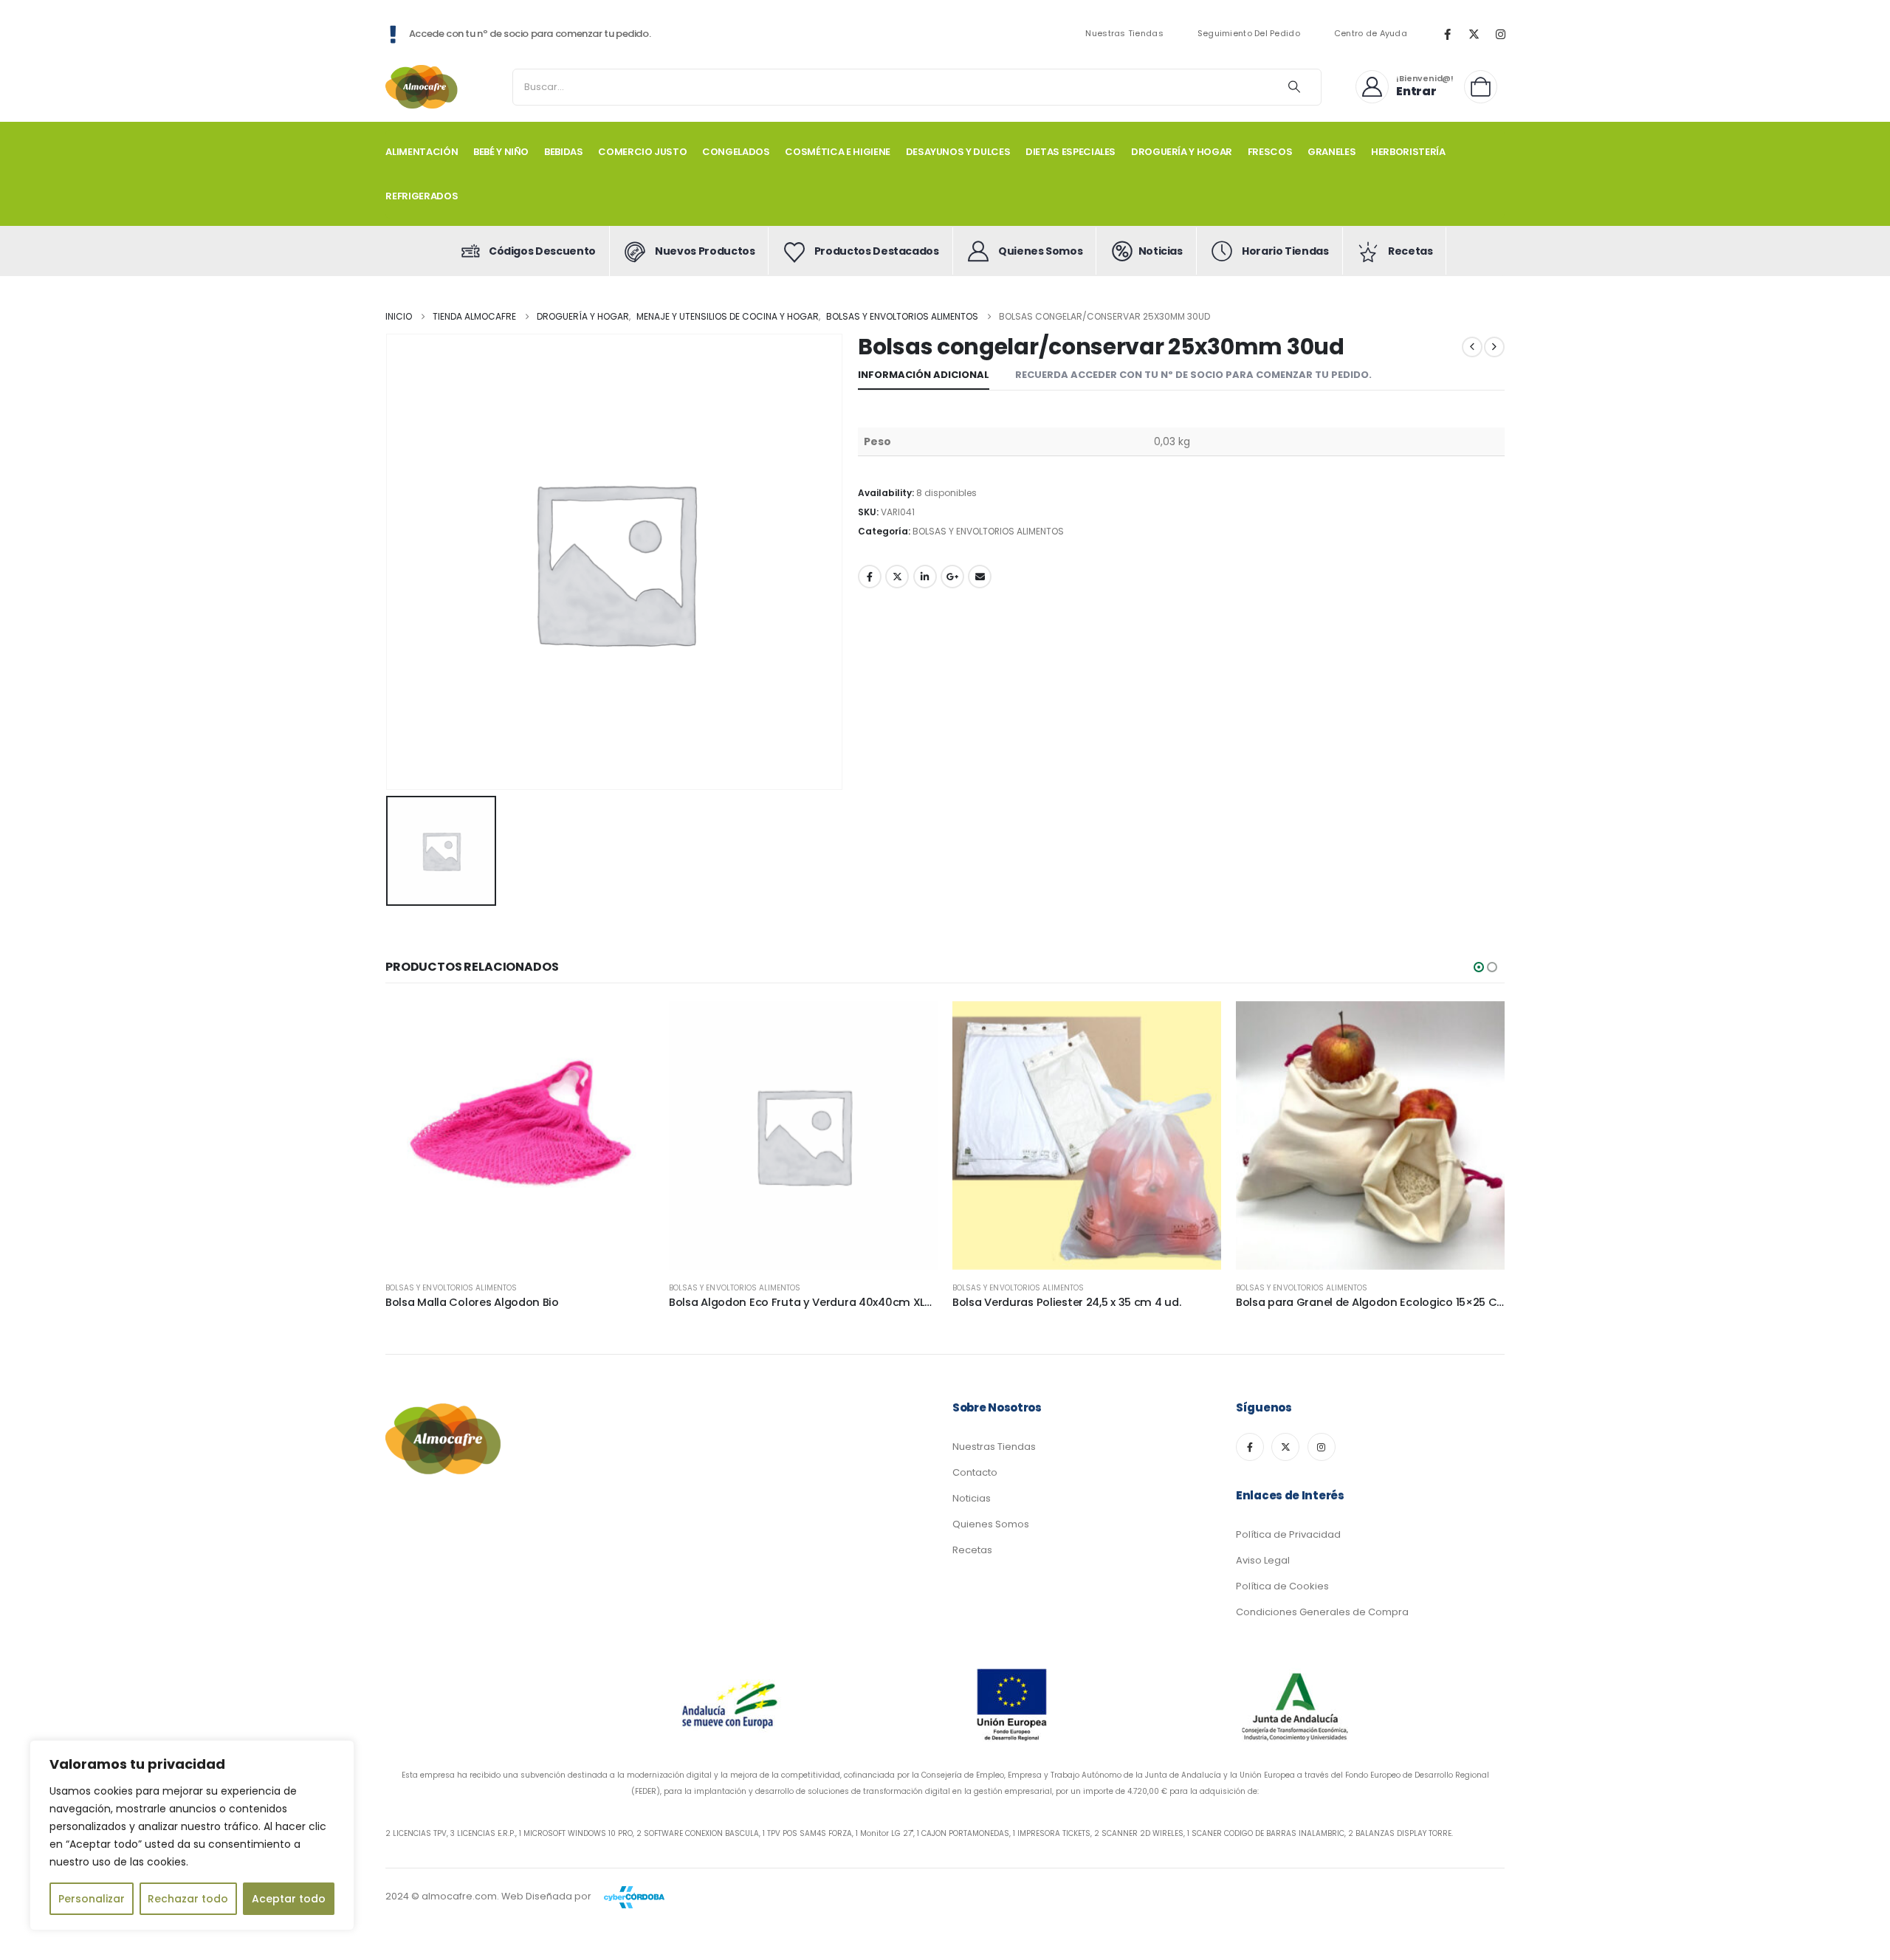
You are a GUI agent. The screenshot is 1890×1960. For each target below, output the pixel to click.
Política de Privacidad (1288, 1534)
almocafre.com (459, 1896)
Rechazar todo (188, 1899)
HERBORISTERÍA (1408, 152)
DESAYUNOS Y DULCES (958, 152)
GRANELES (1331, 152)
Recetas (972, 1550)
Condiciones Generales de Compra (1322, 1612)
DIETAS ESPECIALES (1071, 152)
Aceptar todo (289, 1899)
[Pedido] (1484, 87)
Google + (952, 577)
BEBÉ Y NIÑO (501, 152)
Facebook (870, 577)
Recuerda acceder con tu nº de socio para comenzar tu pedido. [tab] (1193, 375)
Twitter (897, 577)
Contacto (975, 1472)
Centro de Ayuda (1371, 34)
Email (980, 577)
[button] (1479, 967)
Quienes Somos (991, 1524)
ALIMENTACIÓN (422, 152)
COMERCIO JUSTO (642, 152)
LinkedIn (925, 577)
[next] (1494, 347)
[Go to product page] (520, 1135)
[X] (1474, 34)
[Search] (1294, 87)
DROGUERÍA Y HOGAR (1182, 152)
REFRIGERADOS (422, 196)
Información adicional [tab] (924, 375)
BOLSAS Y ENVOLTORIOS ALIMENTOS (988, 531)
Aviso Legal (1263, 1560)
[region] (192, 1835)
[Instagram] (1500, 34)
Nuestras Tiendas (1124, 34)
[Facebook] (1447, 34)
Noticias (972, 1498)
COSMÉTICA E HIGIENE (837, 152)
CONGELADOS (736, 152)
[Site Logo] (422, 87)
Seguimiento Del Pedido (1249, 34)
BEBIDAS (564, 152)
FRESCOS (1270, 152)
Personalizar (92, 1899)
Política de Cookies (1282, 1586)
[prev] (1472, 347)
